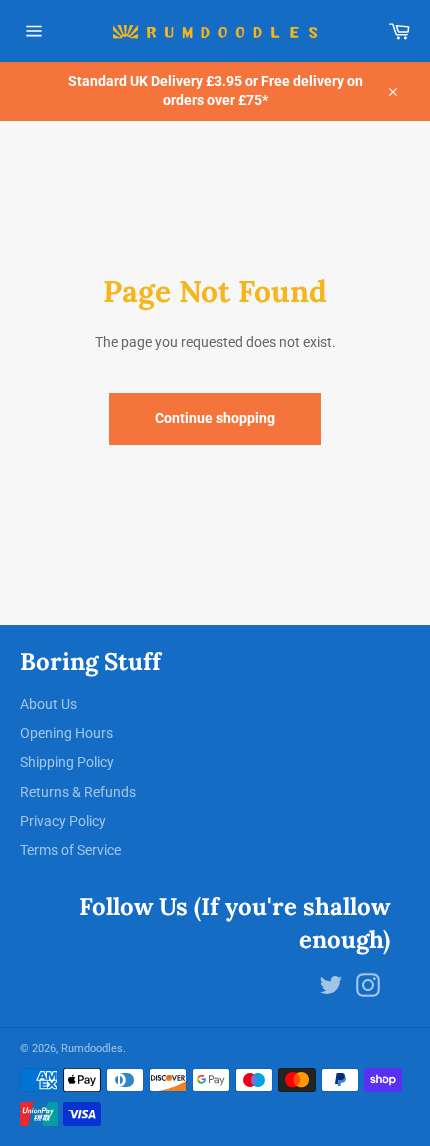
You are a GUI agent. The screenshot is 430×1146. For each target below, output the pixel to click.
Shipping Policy (67, 762)
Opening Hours (66, 733)
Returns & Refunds (78, 792)
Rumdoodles (92, 1048)
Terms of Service (70, 850)
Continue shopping (215, 418)
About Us (48, 704)
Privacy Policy (63, 821)
